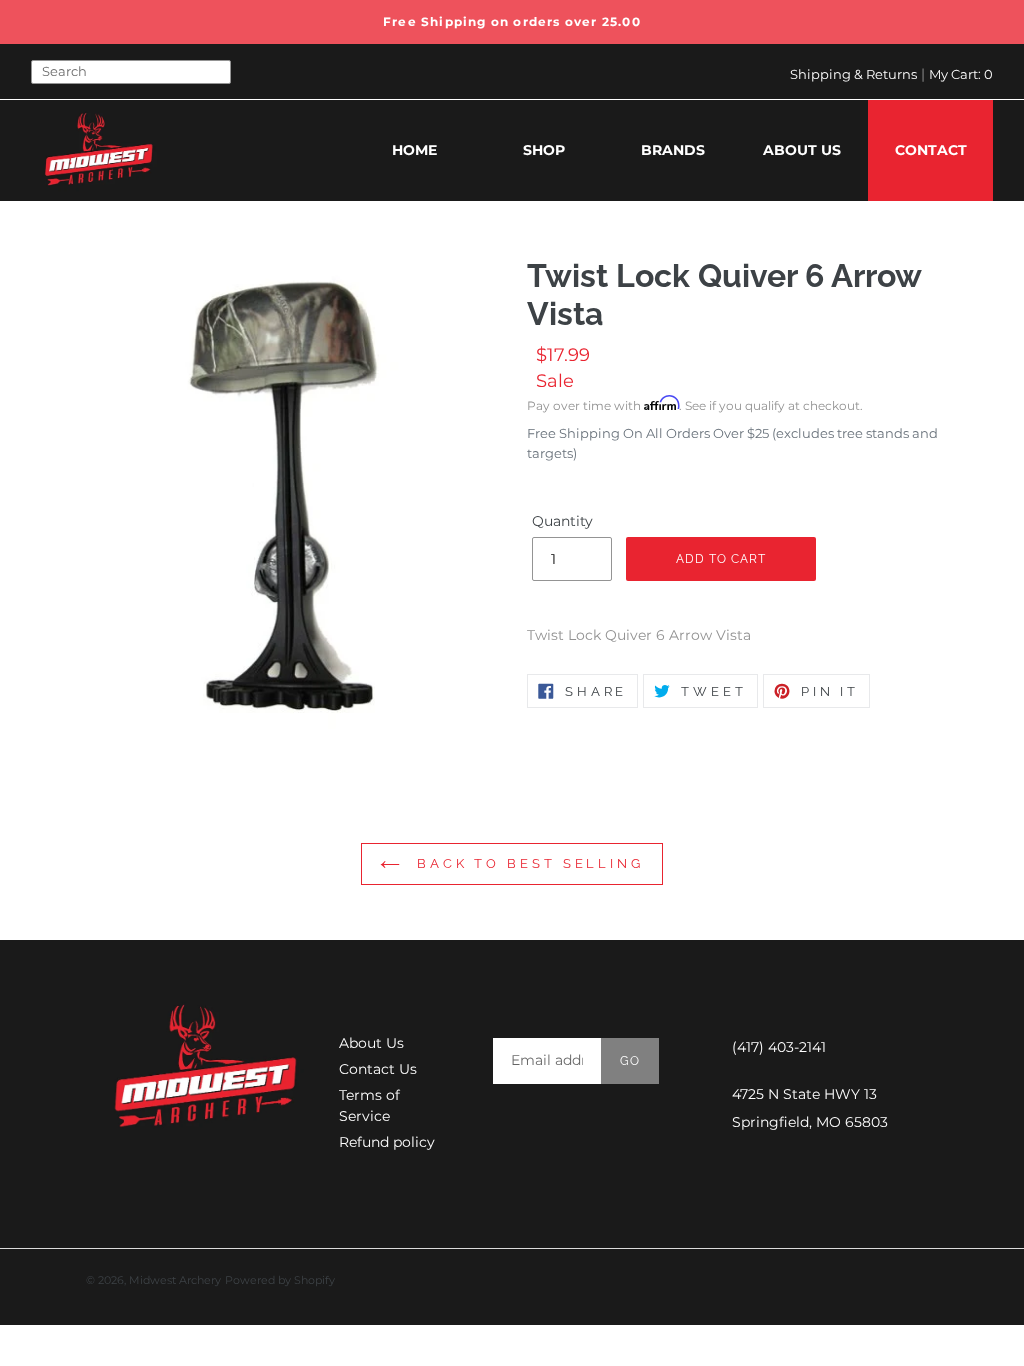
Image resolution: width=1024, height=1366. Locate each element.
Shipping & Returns (853, 74)
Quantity (562, 521)
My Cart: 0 (961, 74)
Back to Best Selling (527, 863)
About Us (371, 1043)
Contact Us (378, 1069)
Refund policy (387, 1142)
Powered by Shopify (280, 1280)
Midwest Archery (175, 1280)
